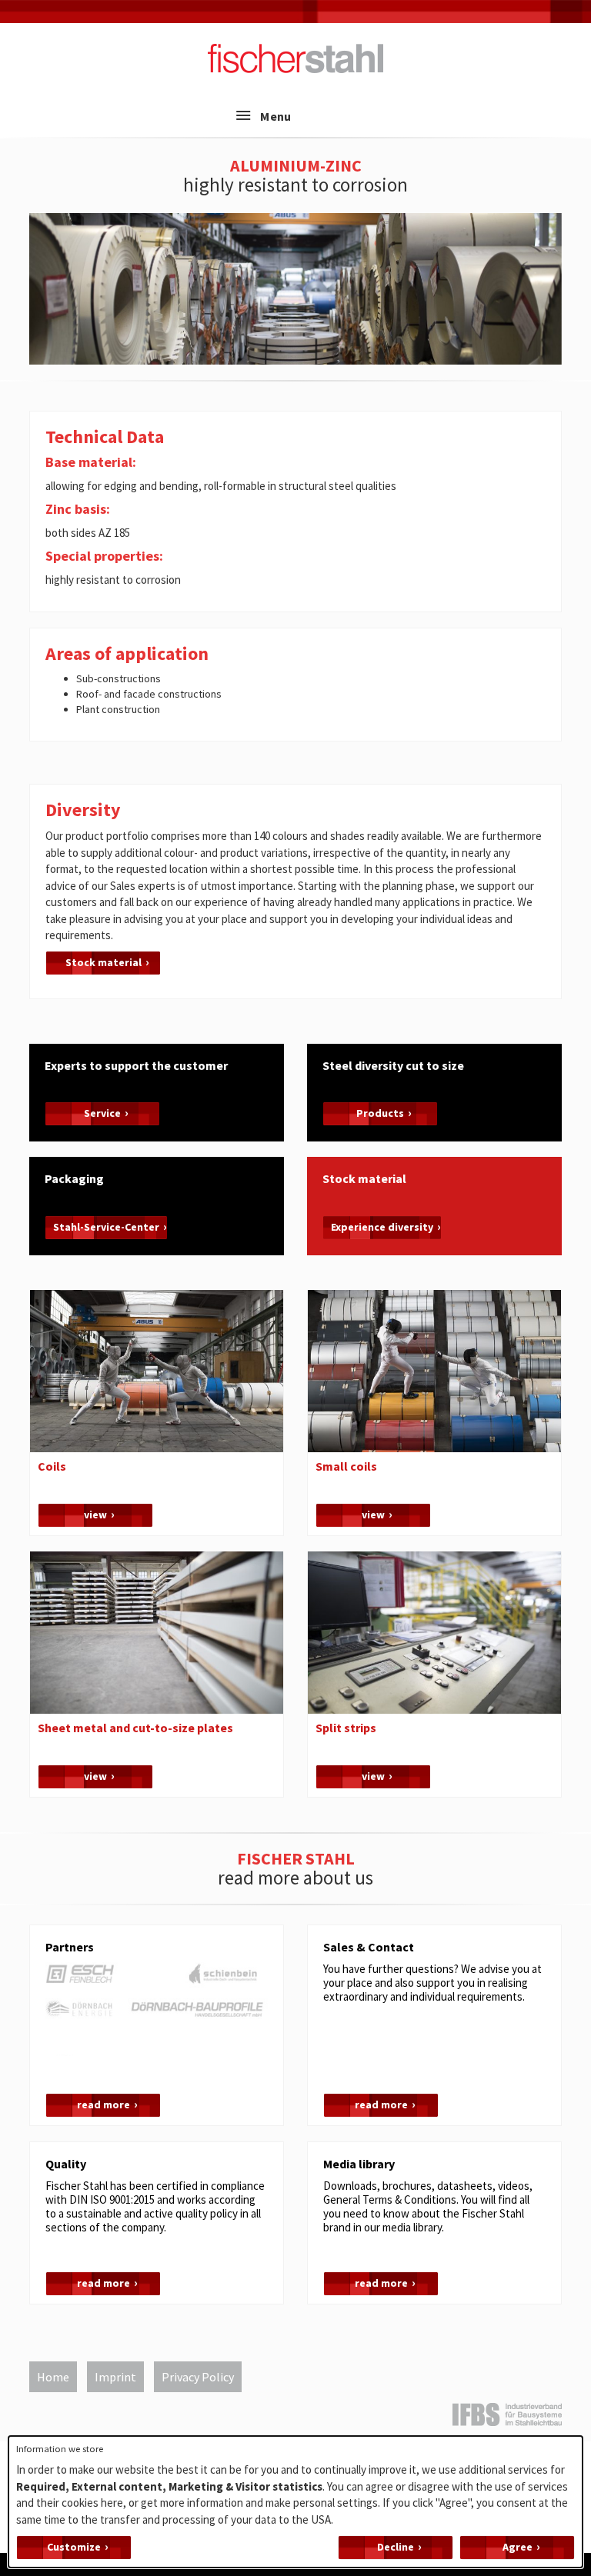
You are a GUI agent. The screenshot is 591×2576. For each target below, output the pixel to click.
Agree (518, 2547)
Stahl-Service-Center (106, 1227)
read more (104, 2104)
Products (380, 1113)
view (95, 1515)
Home (53, 2377)
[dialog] (295, 2502)
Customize (74, 2547)
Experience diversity (382, 1227)
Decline (396, 2547)
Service (102, 1113)
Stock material (104, 962)
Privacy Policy (198, 2377)
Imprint (115, 2377)
